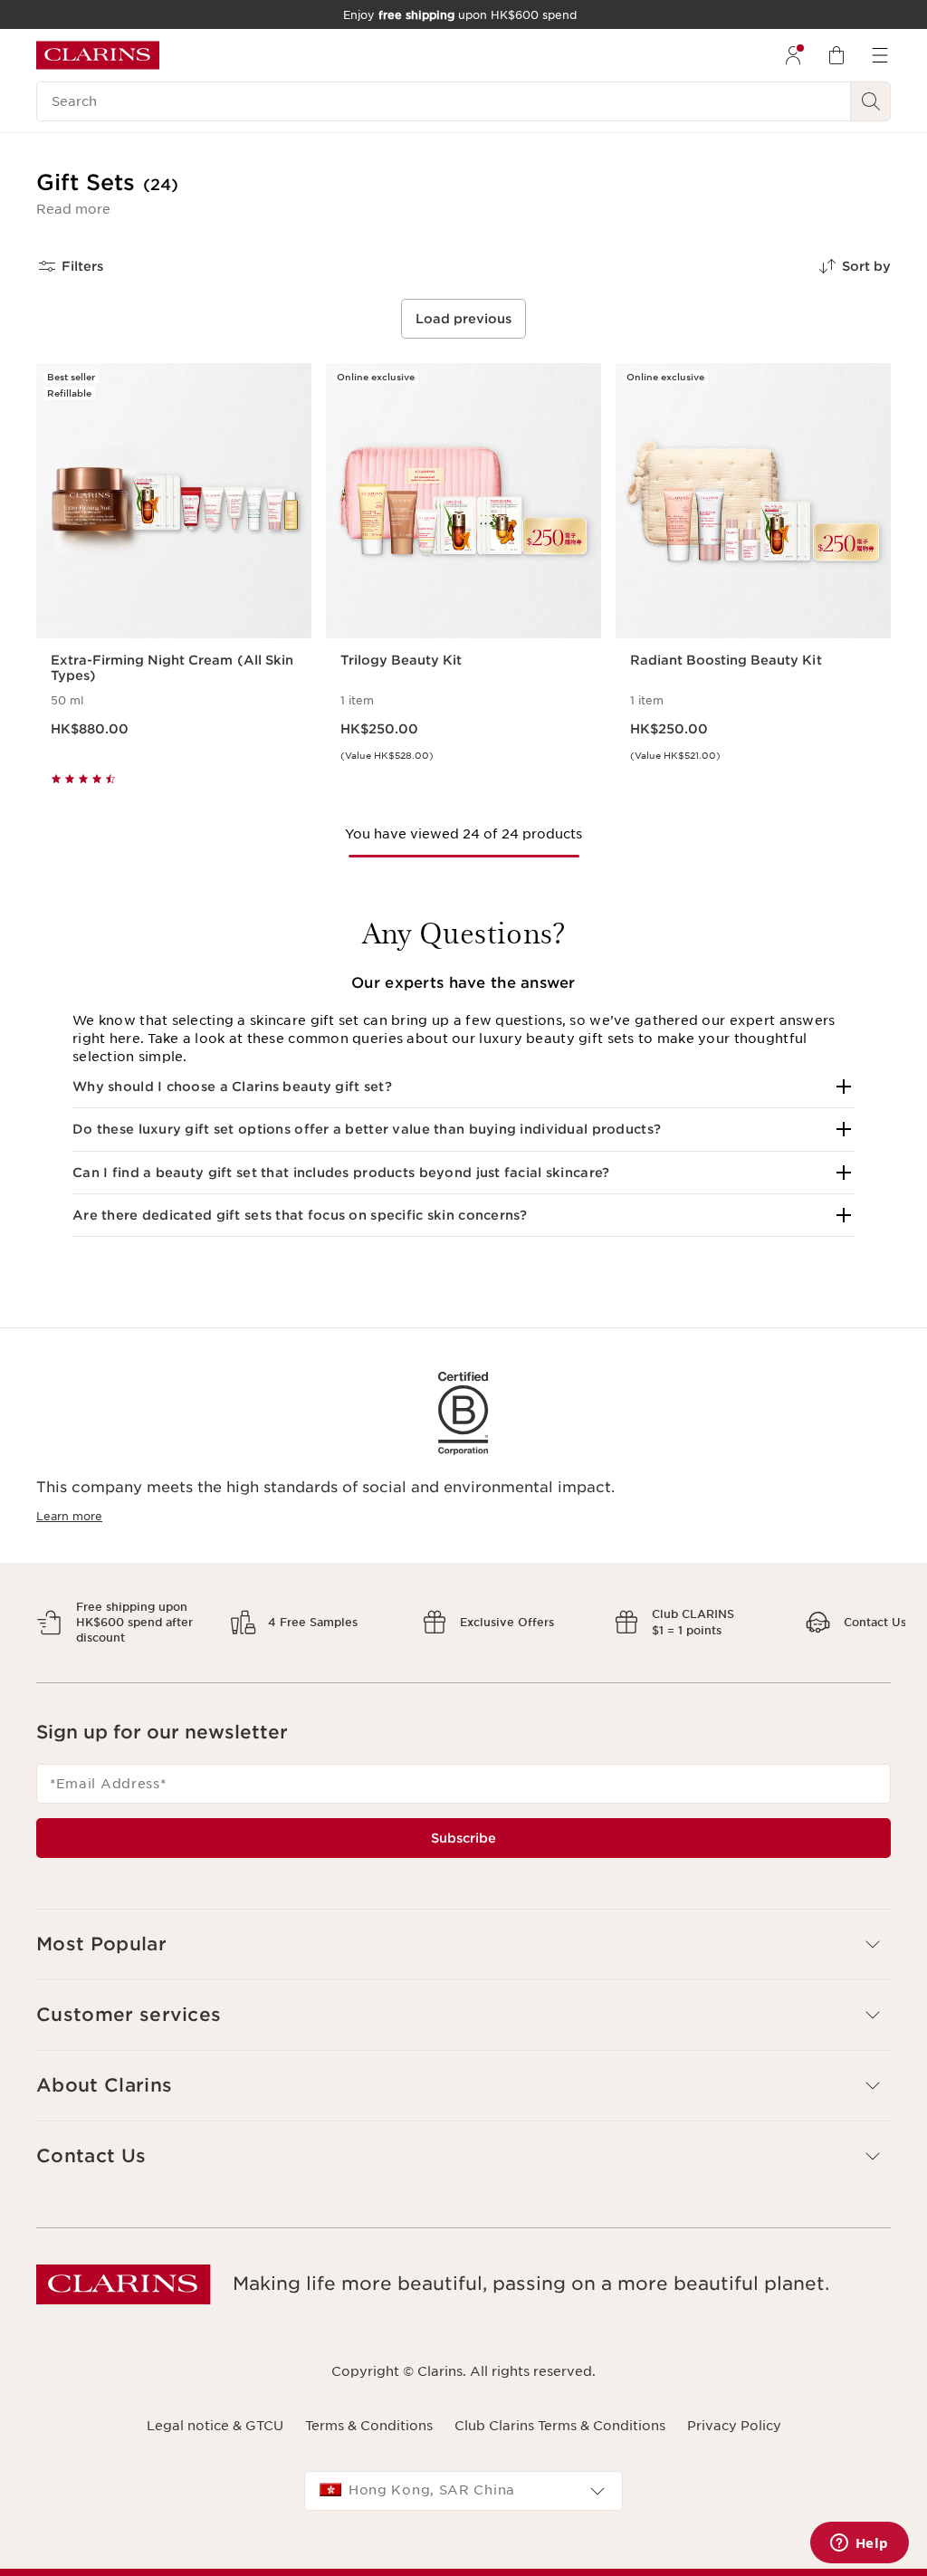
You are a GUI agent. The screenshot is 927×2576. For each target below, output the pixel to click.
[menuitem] (793, 55)
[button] (73, 209)
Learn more (69, 1516)
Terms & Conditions (369, 2410)
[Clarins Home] (98, 55)
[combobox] (463, 2475)
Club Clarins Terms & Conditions (560, 2410)
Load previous (463, 319)
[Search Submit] (871, 101)
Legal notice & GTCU (215, 2410)
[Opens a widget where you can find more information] (859, 2544)
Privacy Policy (734, 2410)
